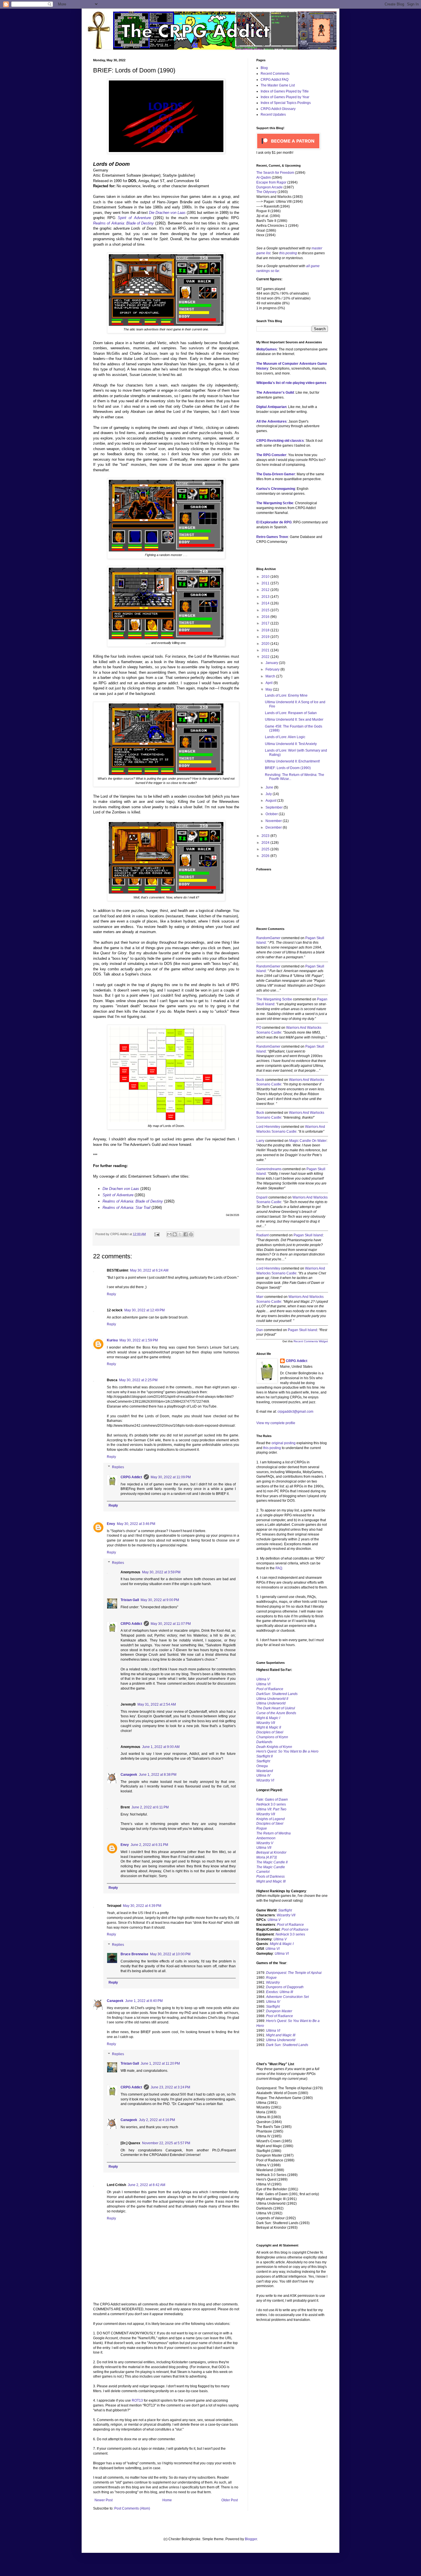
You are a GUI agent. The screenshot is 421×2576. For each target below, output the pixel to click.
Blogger (251, 2539)
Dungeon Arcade (269, 187)
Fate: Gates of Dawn (272, 1800)
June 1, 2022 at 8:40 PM (144, 2001)
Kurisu (112, 1340)
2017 (266, 623)
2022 (266, 657)
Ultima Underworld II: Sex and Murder (294, 720)
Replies (118, 1467)
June (270, 787)
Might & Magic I (268, 1718)
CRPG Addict (131, 1477)
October (272, 814)
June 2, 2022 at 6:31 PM (149, 1845)
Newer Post (104, 2500)
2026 (266, 856)
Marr (260, 1297)
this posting (288, 253)
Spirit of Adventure (118, 1195)
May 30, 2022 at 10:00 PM (170, 1954)
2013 (266, 597)
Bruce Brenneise (134, 1954)
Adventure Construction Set (287, 1997)
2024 (266, 843)
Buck (260, 1080)
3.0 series (271, 1804)
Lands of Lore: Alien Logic (285, 737)
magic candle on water (308, 1141)
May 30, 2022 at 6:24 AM (149, 1270)
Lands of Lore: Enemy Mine (286, 695)
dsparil (262, 1197)
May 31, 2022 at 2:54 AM (157, 1704)
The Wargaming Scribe (274, 999)
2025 (266, 849)
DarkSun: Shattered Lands (277, 1694)
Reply (111, 1294)
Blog (264, 68)
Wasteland (265, 1771)
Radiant (262, 1235)
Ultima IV (263, 1775)
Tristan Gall (130, 1600)
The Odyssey (266, 192)
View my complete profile (276, 1423)
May (269, 689)
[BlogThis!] (175, 1234)
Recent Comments (275, 74)
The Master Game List (278, 85)
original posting (284, 1443)
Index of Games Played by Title (285, 91)
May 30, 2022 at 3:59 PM (161, 1572)
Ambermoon (266, 1838)
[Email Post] (157, 1234)
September (275, 807)
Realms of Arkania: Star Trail (126, 1208)
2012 (266, 590)
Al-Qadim (264, 178)
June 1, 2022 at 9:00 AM (161, 1747)
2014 (266, 603)
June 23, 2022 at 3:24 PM (170, 2087)
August (271, 801)
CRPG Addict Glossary (278, 109)
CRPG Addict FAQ (275, 80)
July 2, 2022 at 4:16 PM (157, 2120)
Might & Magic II (269, 1727)
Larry (260, 1141)
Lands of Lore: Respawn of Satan (291, 713)
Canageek (129, 1775)
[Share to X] (180, 1234)
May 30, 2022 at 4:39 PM (142, 1906)
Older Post (230, 2500)
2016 (266, 617)
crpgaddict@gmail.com (295, 1412)
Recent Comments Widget (311, 1341)
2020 (266, 644)
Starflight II (264, 1756)
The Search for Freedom (275, 173)
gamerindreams (269, 1169)
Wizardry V (265, 1843)
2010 (266, 577)
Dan (260, 1330)
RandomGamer (268, 938)
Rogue (262, 1828)
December (274, 827)
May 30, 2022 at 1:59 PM (139, 1340)
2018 (266, 630)
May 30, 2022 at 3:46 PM (136, 1524)
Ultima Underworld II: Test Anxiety (291, 744)
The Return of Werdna (274, 1833)
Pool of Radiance (270, 1689)
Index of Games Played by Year (285, 97)
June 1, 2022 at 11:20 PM (160, 2063)
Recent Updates (273, 115)
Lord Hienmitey (268, 1127)
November (274, 821)
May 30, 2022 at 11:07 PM (171, 1624)
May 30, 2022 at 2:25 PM (138, 1380)
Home (167, 2500)
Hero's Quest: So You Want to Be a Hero (287, 1751)
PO (259, 1028)
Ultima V (263, 1679)
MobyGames (267, 349)
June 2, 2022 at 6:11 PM (150, 1807)
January (272, 663)
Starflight (263, 1761)
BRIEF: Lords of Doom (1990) (288, 768)
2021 (266, 650)
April (269, 683)
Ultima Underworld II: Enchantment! (292, 761)
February (273, 669)
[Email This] (169, 1234)
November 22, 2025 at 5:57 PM (166, 2143)
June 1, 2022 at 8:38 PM (158, 1775)
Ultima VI (273, 1949)
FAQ (279, 1568)
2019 (266, 637)
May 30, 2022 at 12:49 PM (144, 1310)
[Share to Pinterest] (191, 1234)
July (269, 794)
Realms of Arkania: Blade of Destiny (133, 1201)
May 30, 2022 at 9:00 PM (160, 1600)
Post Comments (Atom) (132, 2508)
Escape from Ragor (271, 182)
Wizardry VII (286, 1915)
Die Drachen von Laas (167, 213)
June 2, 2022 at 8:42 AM (146, 2185)
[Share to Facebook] (186, 1234)
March (271, 676)
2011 (266, 583)
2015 (266, 610)
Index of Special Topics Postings (286, 103)
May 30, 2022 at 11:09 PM (171, 1477)
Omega (262, 1766)
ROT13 (137, 2400)
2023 (266, 836)
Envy (111, 1524)
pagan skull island (308, 1235)
